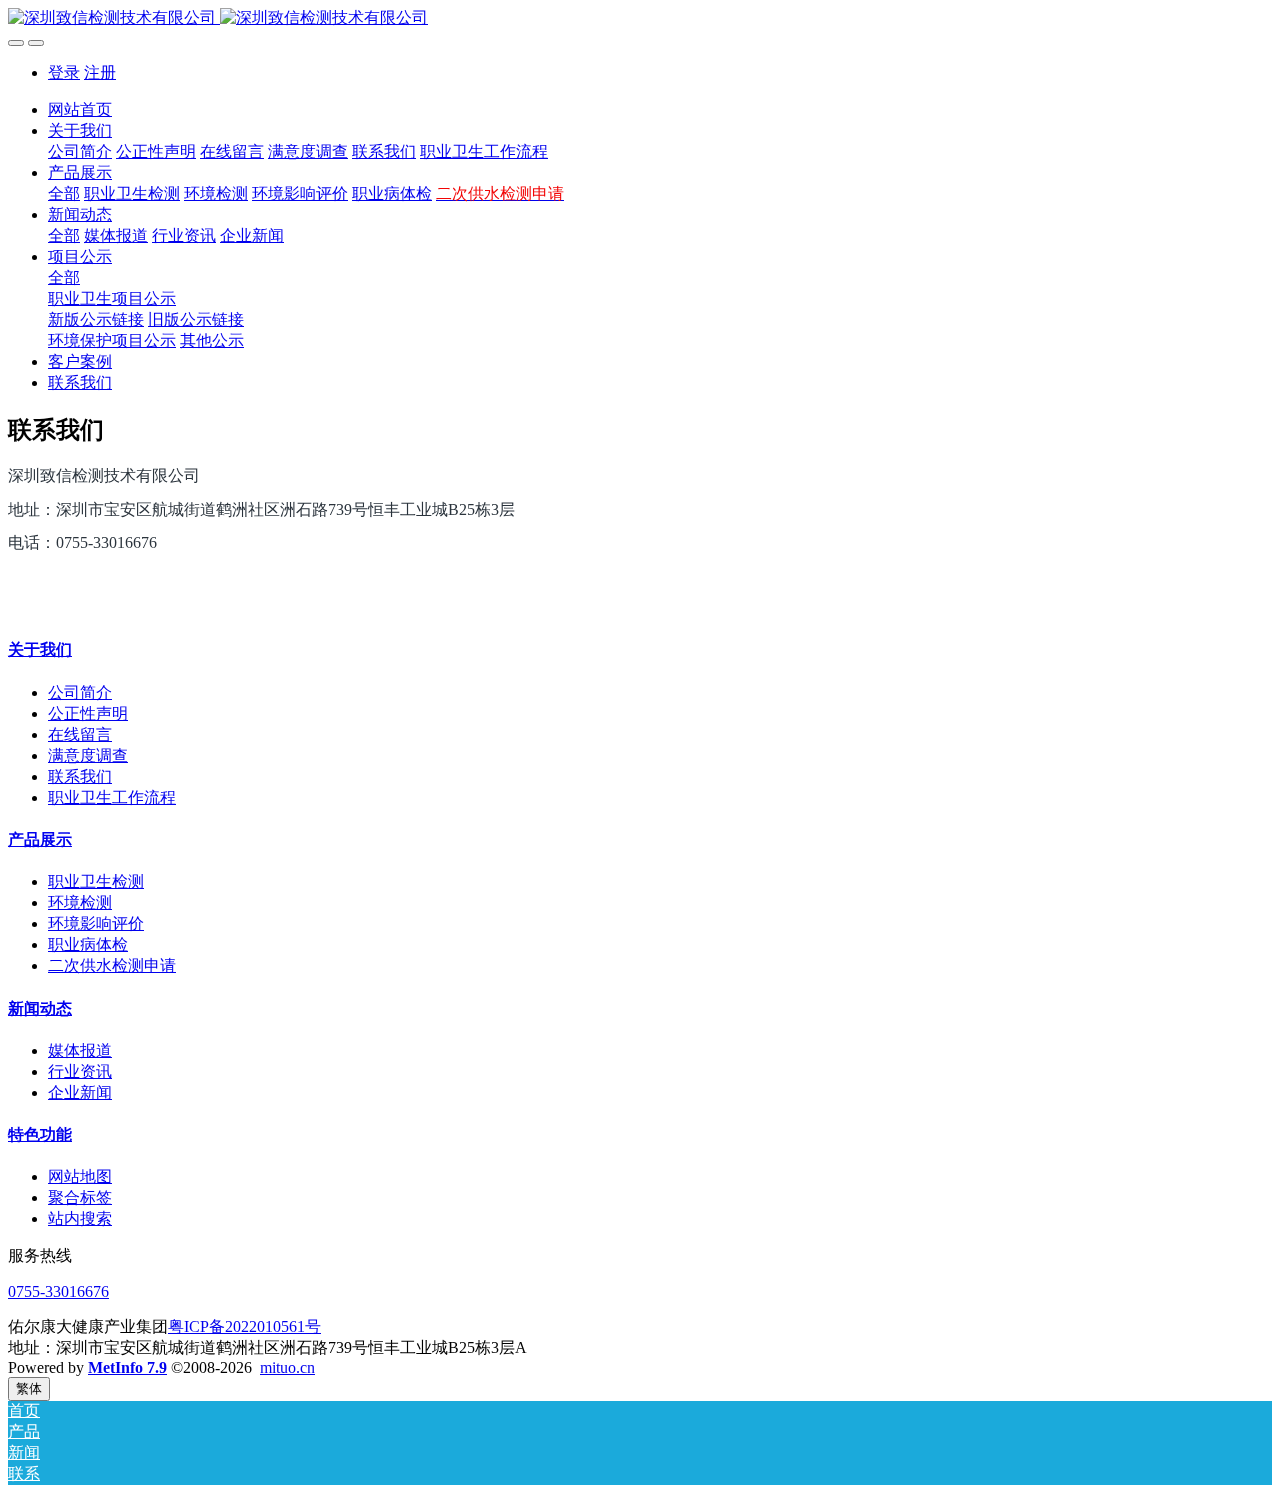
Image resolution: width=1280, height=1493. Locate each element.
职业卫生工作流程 (112, 797)
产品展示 (40, 839)
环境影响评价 (96, 923)
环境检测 (80, 902)
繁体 (29, 1388)
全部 (64, 193)
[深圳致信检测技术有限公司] (640, 18)
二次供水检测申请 (112, 965)
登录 (64, 72)
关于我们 (40, 649)
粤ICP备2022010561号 (244, 1326)
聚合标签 (80, 1197)
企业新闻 (80, 1092)
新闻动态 (40, 1008)
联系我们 (80, 776)
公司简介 (80, 692)
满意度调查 (88, 755)
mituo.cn (287, 1367)
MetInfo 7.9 (127, 1367)
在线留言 (80, 734)
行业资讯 (80, 1071)
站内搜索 (80, 1218)
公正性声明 (88, 713)
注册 (100, 72)
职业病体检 (88, 944)
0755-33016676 (58, 1291)
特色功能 (40, 1134)
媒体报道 (80, 1050)
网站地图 (80, 1176)
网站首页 (80, 109)
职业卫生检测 (96, 881)
